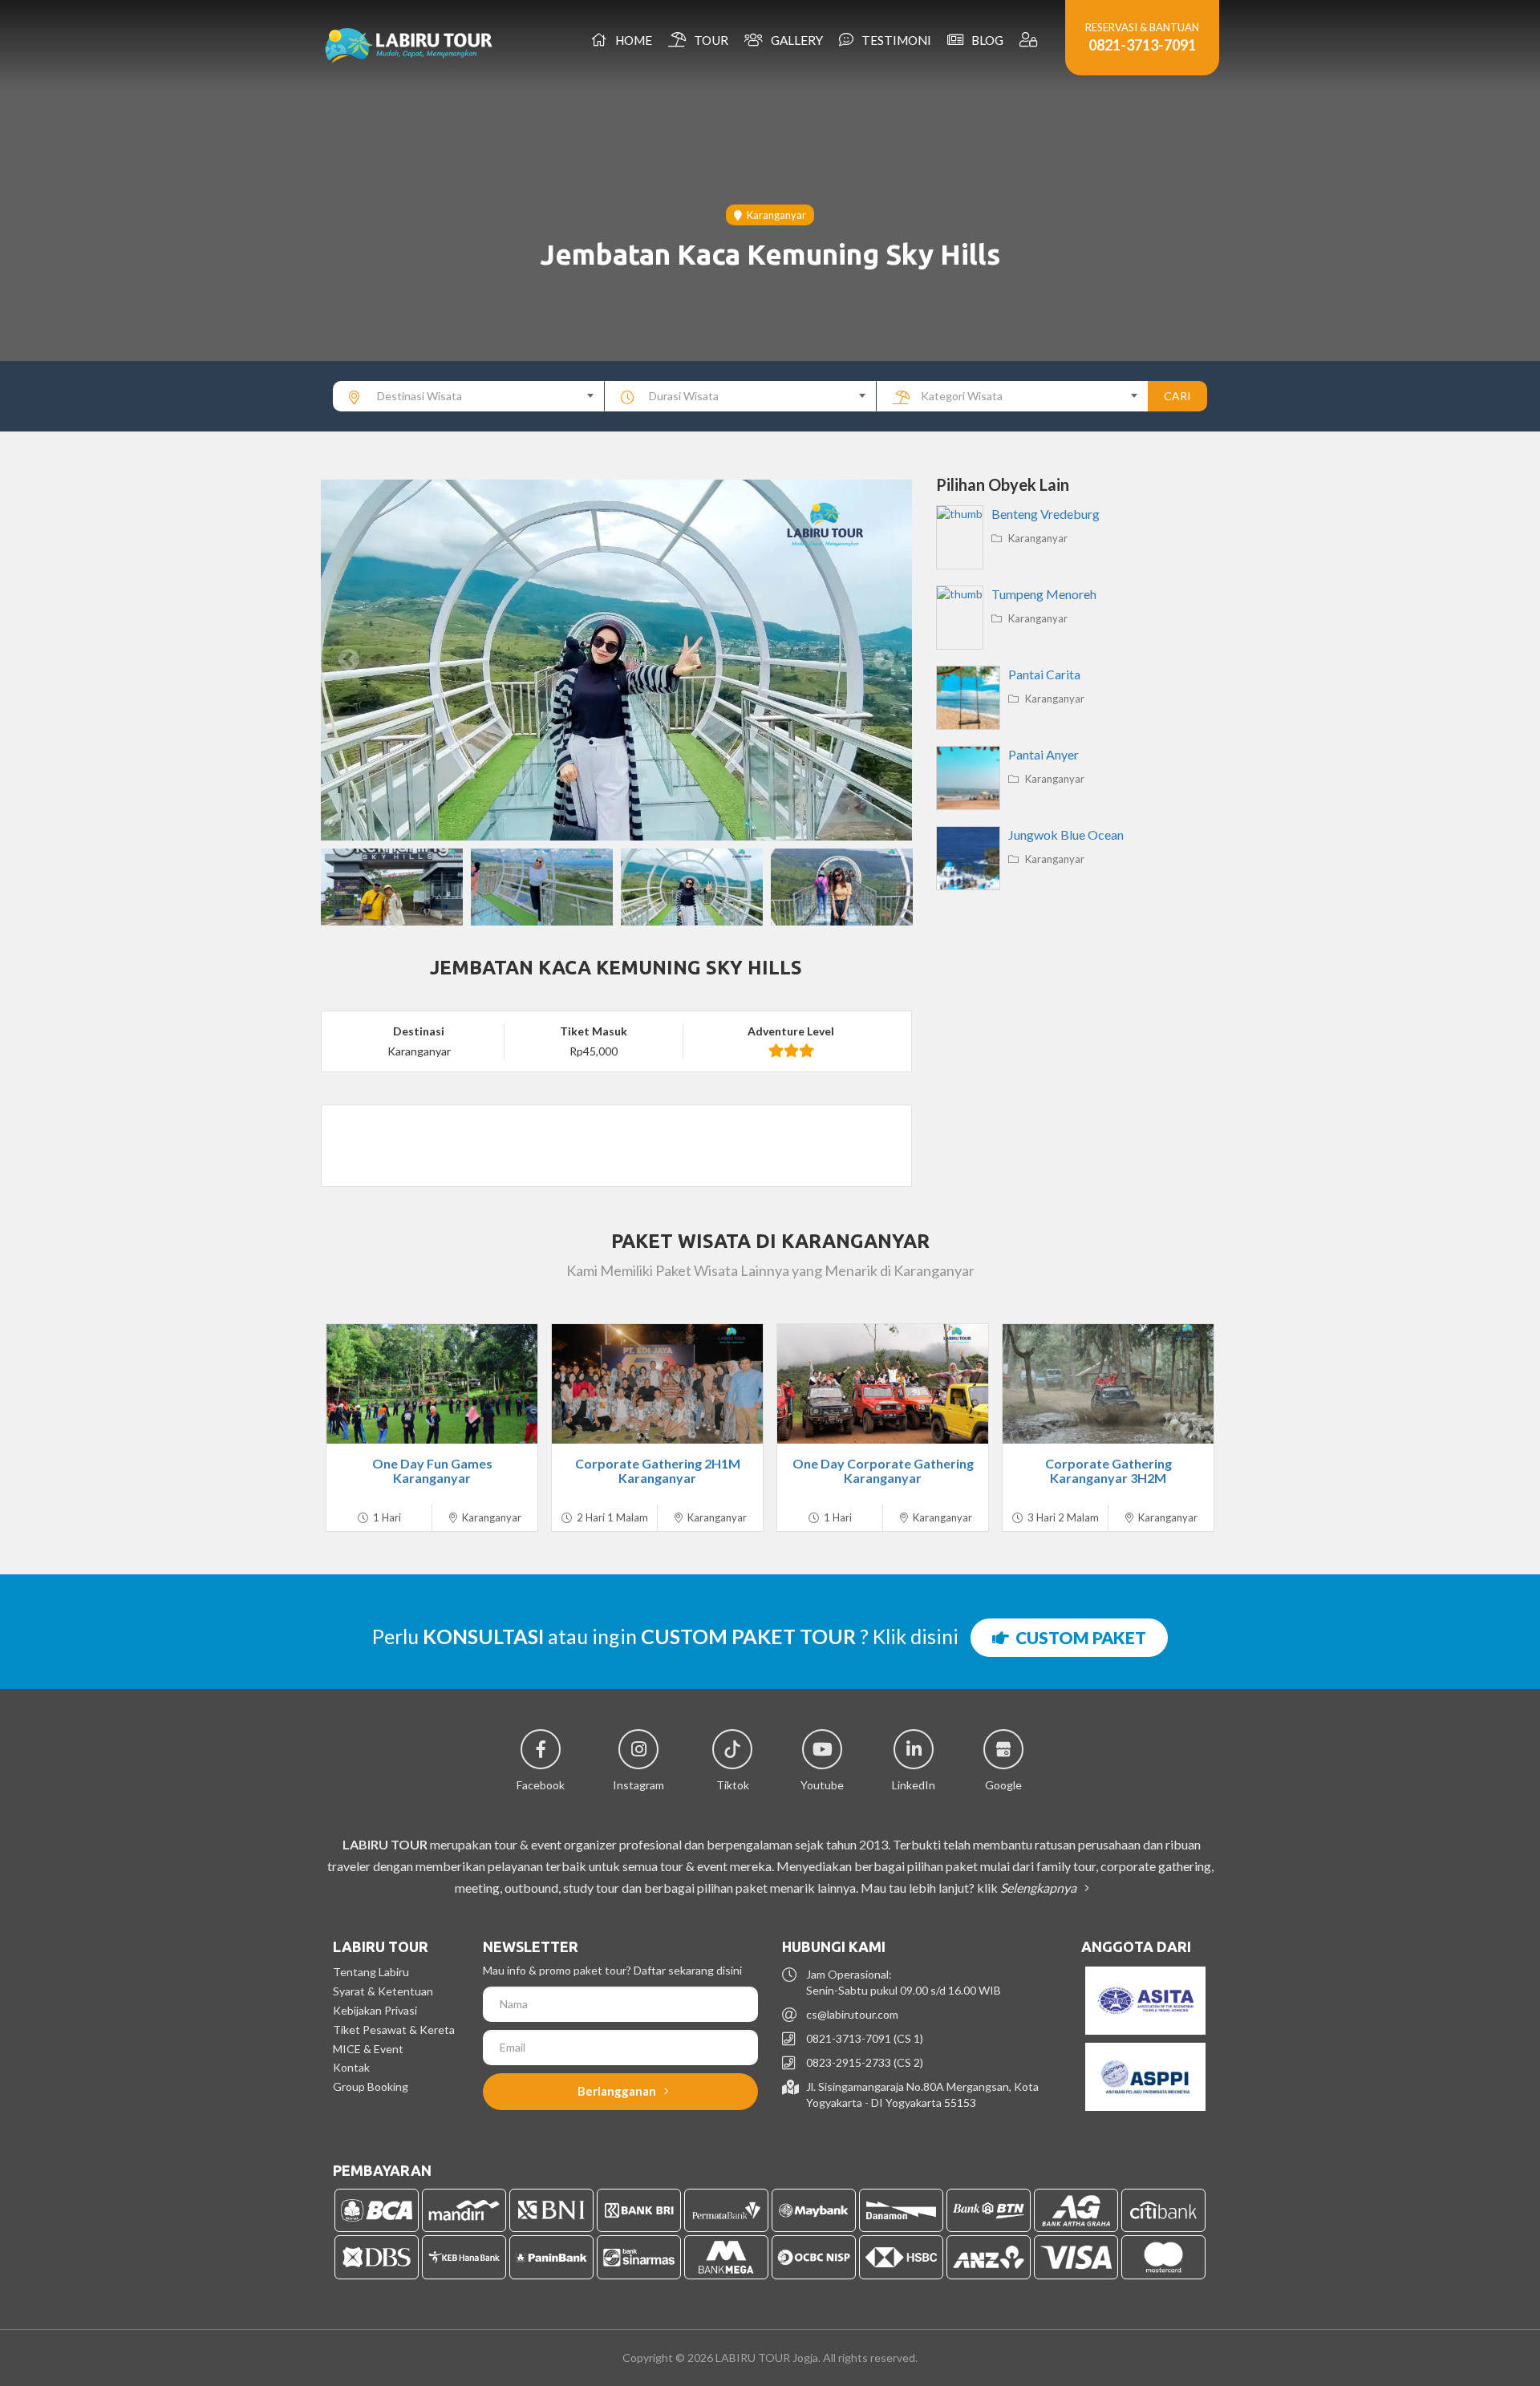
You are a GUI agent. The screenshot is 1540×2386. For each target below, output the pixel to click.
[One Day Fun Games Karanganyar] (432, 1384)
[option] (616, 660)
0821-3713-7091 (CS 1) (865, 2038)
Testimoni (894, 40)
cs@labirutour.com (852, 2014)
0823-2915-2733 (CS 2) (865, 2062)
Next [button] (884, 660)
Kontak (351, 2067)
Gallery (794, 40)
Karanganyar (774, 215)
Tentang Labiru (371, 1972)
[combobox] (469, 396)
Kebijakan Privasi (375, 2010)
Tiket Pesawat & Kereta (394, 2030)
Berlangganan (618, 2091)
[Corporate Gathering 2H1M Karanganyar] (657, 1384)
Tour (709, 40)
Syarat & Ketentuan (383, 1991)
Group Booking (371, 2086)
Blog (985, 40)
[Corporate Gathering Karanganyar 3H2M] (1108, 1384)
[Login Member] (1030, 40)
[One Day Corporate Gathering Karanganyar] (883, 1384)
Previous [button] (349, 660)
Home (631, 40)
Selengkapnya (1039, 1888)
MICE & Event (368, 2049)
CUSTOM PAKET (1078, 1637)
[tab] (616, 1117)
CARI (1177, 396)
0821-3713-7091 (1142, 45)
